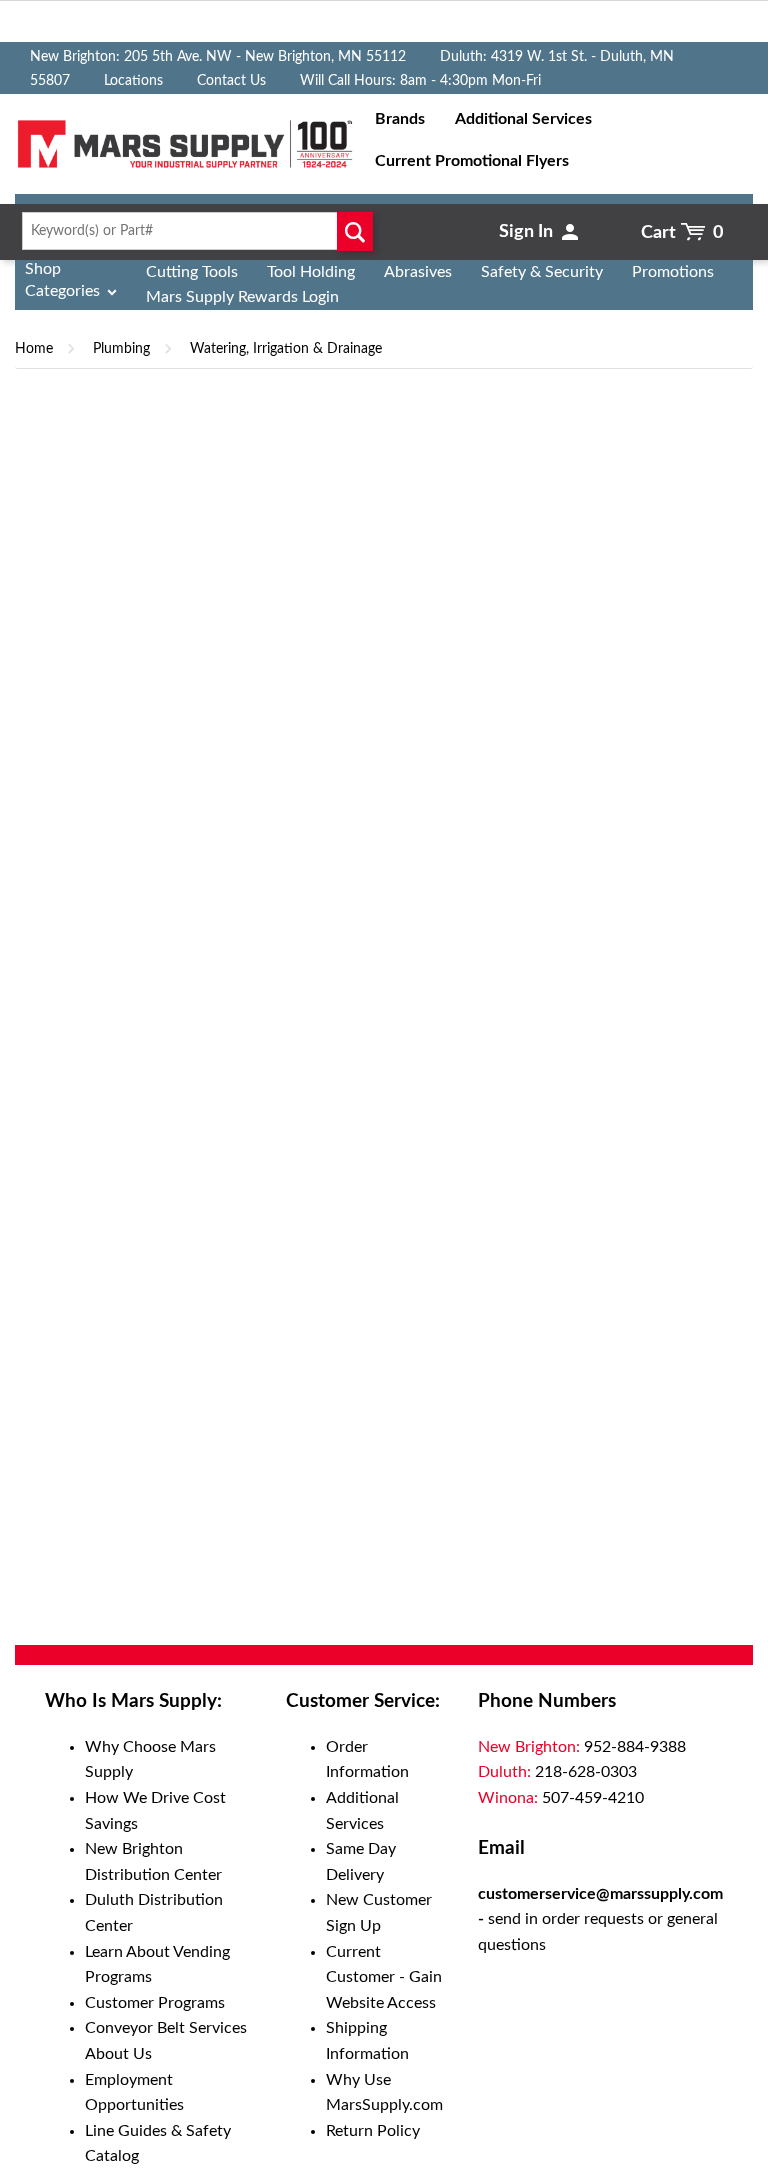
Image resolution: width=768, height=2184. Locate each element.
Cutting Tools (192, 272)
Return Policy (373, 2131)
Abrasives (418, 272)
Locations (133, 81)
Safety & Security (542, 272)
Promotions (673, 272)
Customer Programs (155, 2003)
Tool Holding (311, 272)
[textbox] (192, 231)
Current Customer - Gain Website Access (384, 1977)
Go (354, 231)
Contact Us (231, 81)
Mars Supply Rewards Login (242, 297)
